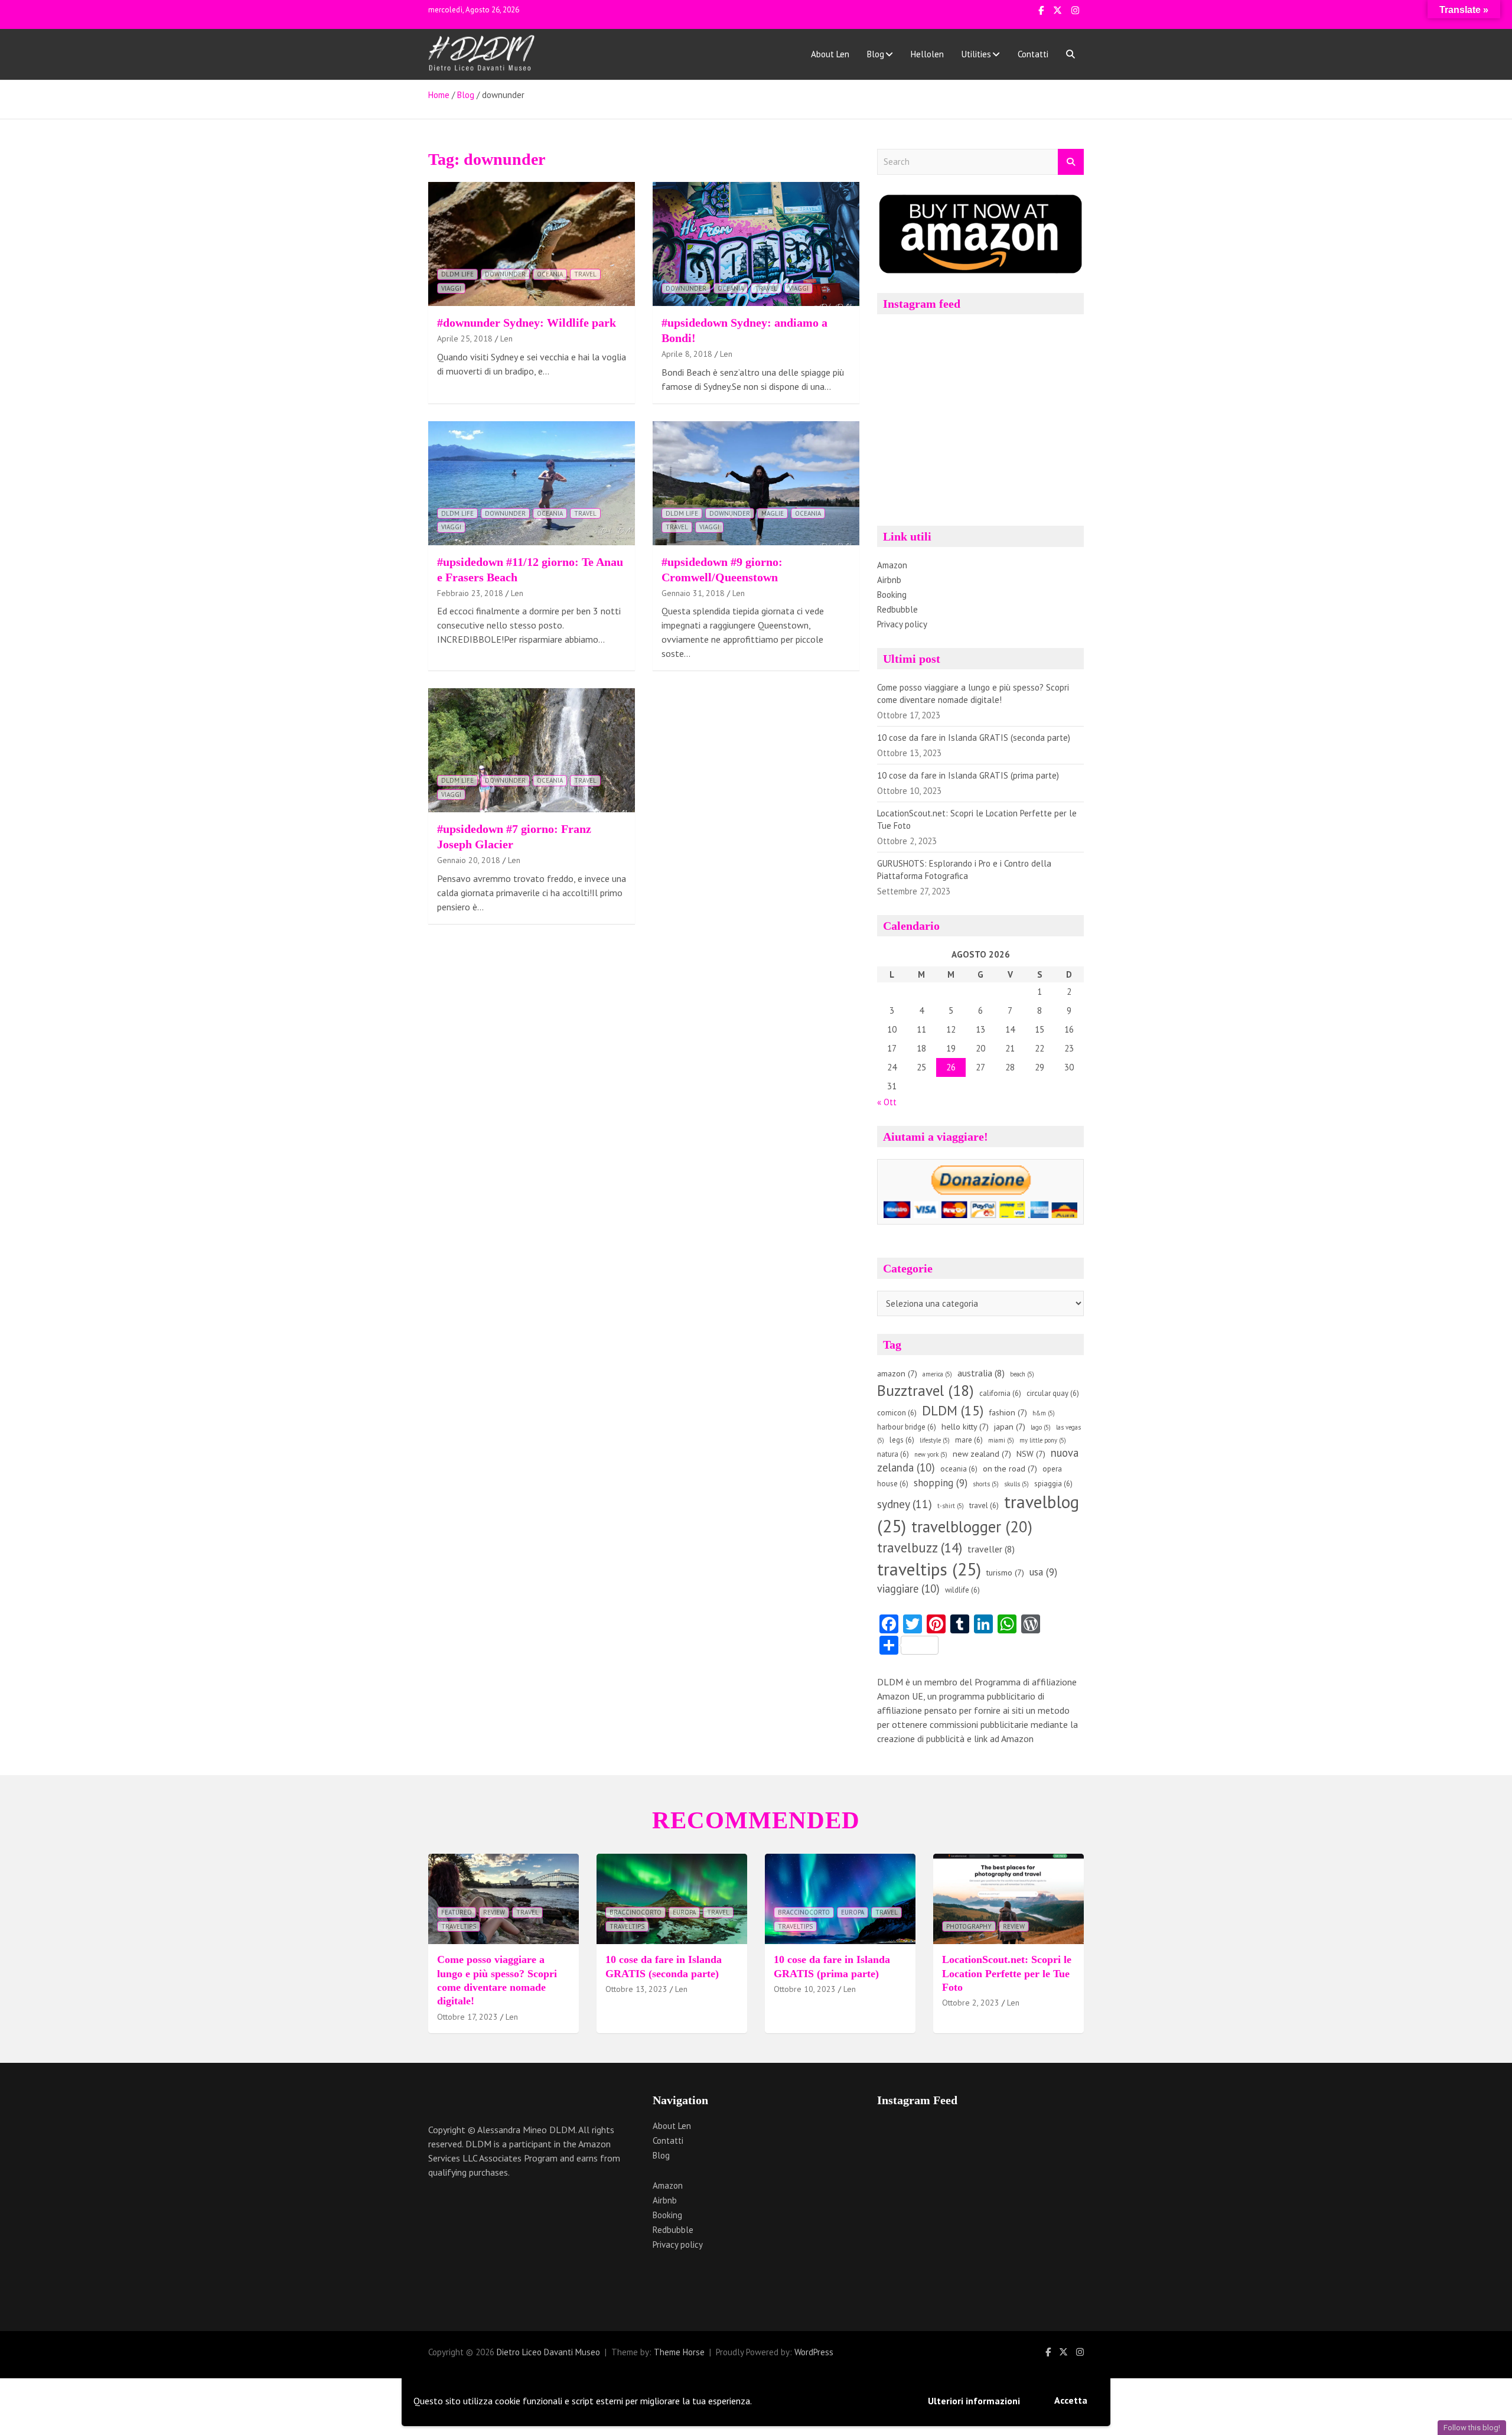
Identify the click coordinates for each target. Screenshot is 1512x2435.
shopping (941, 1483)
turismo (1005, 1573)
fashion (1008, 1412)
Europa (684, 1912)
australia (981, 1373)
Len (506, 338)
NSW (1031, 1454)
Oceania (550, 274)
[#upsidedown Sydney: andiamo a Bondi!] (756, 244)
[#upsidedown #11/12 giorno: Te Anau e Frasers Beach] (532, 483)
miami (1001, 1440)
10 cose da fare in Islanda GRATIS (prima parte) (968, 775)
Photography (969, 1926)
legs (902, 1440)
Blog (876, 54)
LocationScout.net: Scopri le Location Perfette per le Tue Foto (1007, 1973)
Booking (892, 595)
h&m (1044, 1413)
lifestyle (935, 1440)
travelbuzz (920, 1547)
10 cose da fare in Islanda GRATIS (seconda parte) (974, 738)
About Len (830, 54)
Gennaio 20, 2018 (469, 860)
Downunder (505, 274)
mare (969, 1440)
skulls (1016, 1484)
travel (585, 274)
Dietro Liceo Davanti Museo (548, 2352)
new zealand (982, 1454)
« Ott (887, 1102)
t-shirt (951, 1506)
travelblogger (972, 1526)
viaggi (451, 288)
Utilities (976, 54)
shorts (986, 1484)
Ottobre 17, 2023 (467, 2017)
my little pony (1043, 1440)
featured (457, 1912)
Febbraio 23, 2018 (470, 593)
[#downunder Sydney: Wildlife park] (532, 244)
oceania (959, 1469)
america (937, 1374)
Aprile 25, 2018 (465, 338)
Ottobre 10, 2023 (805, 1989)
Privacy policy (902, 624)
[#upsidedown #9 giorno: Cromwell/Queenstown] (756, 483)
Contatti (1033, 54)
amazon (897, 1373)
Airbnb (889, 580)
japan (1010, 1427)
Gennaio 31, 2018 (693, 593)
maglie (773, 513)
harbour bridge (907, 1427)
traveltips (929, 1569)
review (494, 1912)
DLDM (953, 1410)
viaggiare (908, 1588)
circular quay (1053, 1393)
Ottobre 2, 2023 (971, 2003)
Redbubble (897, 609)
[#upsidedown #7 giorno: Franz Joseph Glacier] (532, 751)
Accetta (1071, 2400)
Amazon (892, 565)
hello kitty (965, 1427)
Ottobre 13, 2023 (636, 1989)
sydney (905, 1504)
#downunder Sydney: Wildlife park (527, 323)
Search (1071, 162)
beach (1022, 1374)
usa (1043, 1572)
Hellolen (927, 54)
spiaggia (1053, 1484)
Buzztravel (926, 1390)
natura (893, 1454)
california (1000, 1393)
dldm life (457, 274)
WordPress (814, 2352)
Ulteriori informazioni (974, 2401)
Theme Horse (679, 2352)
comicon (897, 1413)
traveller (991, 1549)
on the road (1010, 1469)
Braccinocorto (636, 1912)
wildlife (962, 1590)
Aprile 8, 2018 (687, 354)
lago (1041, 1427)
